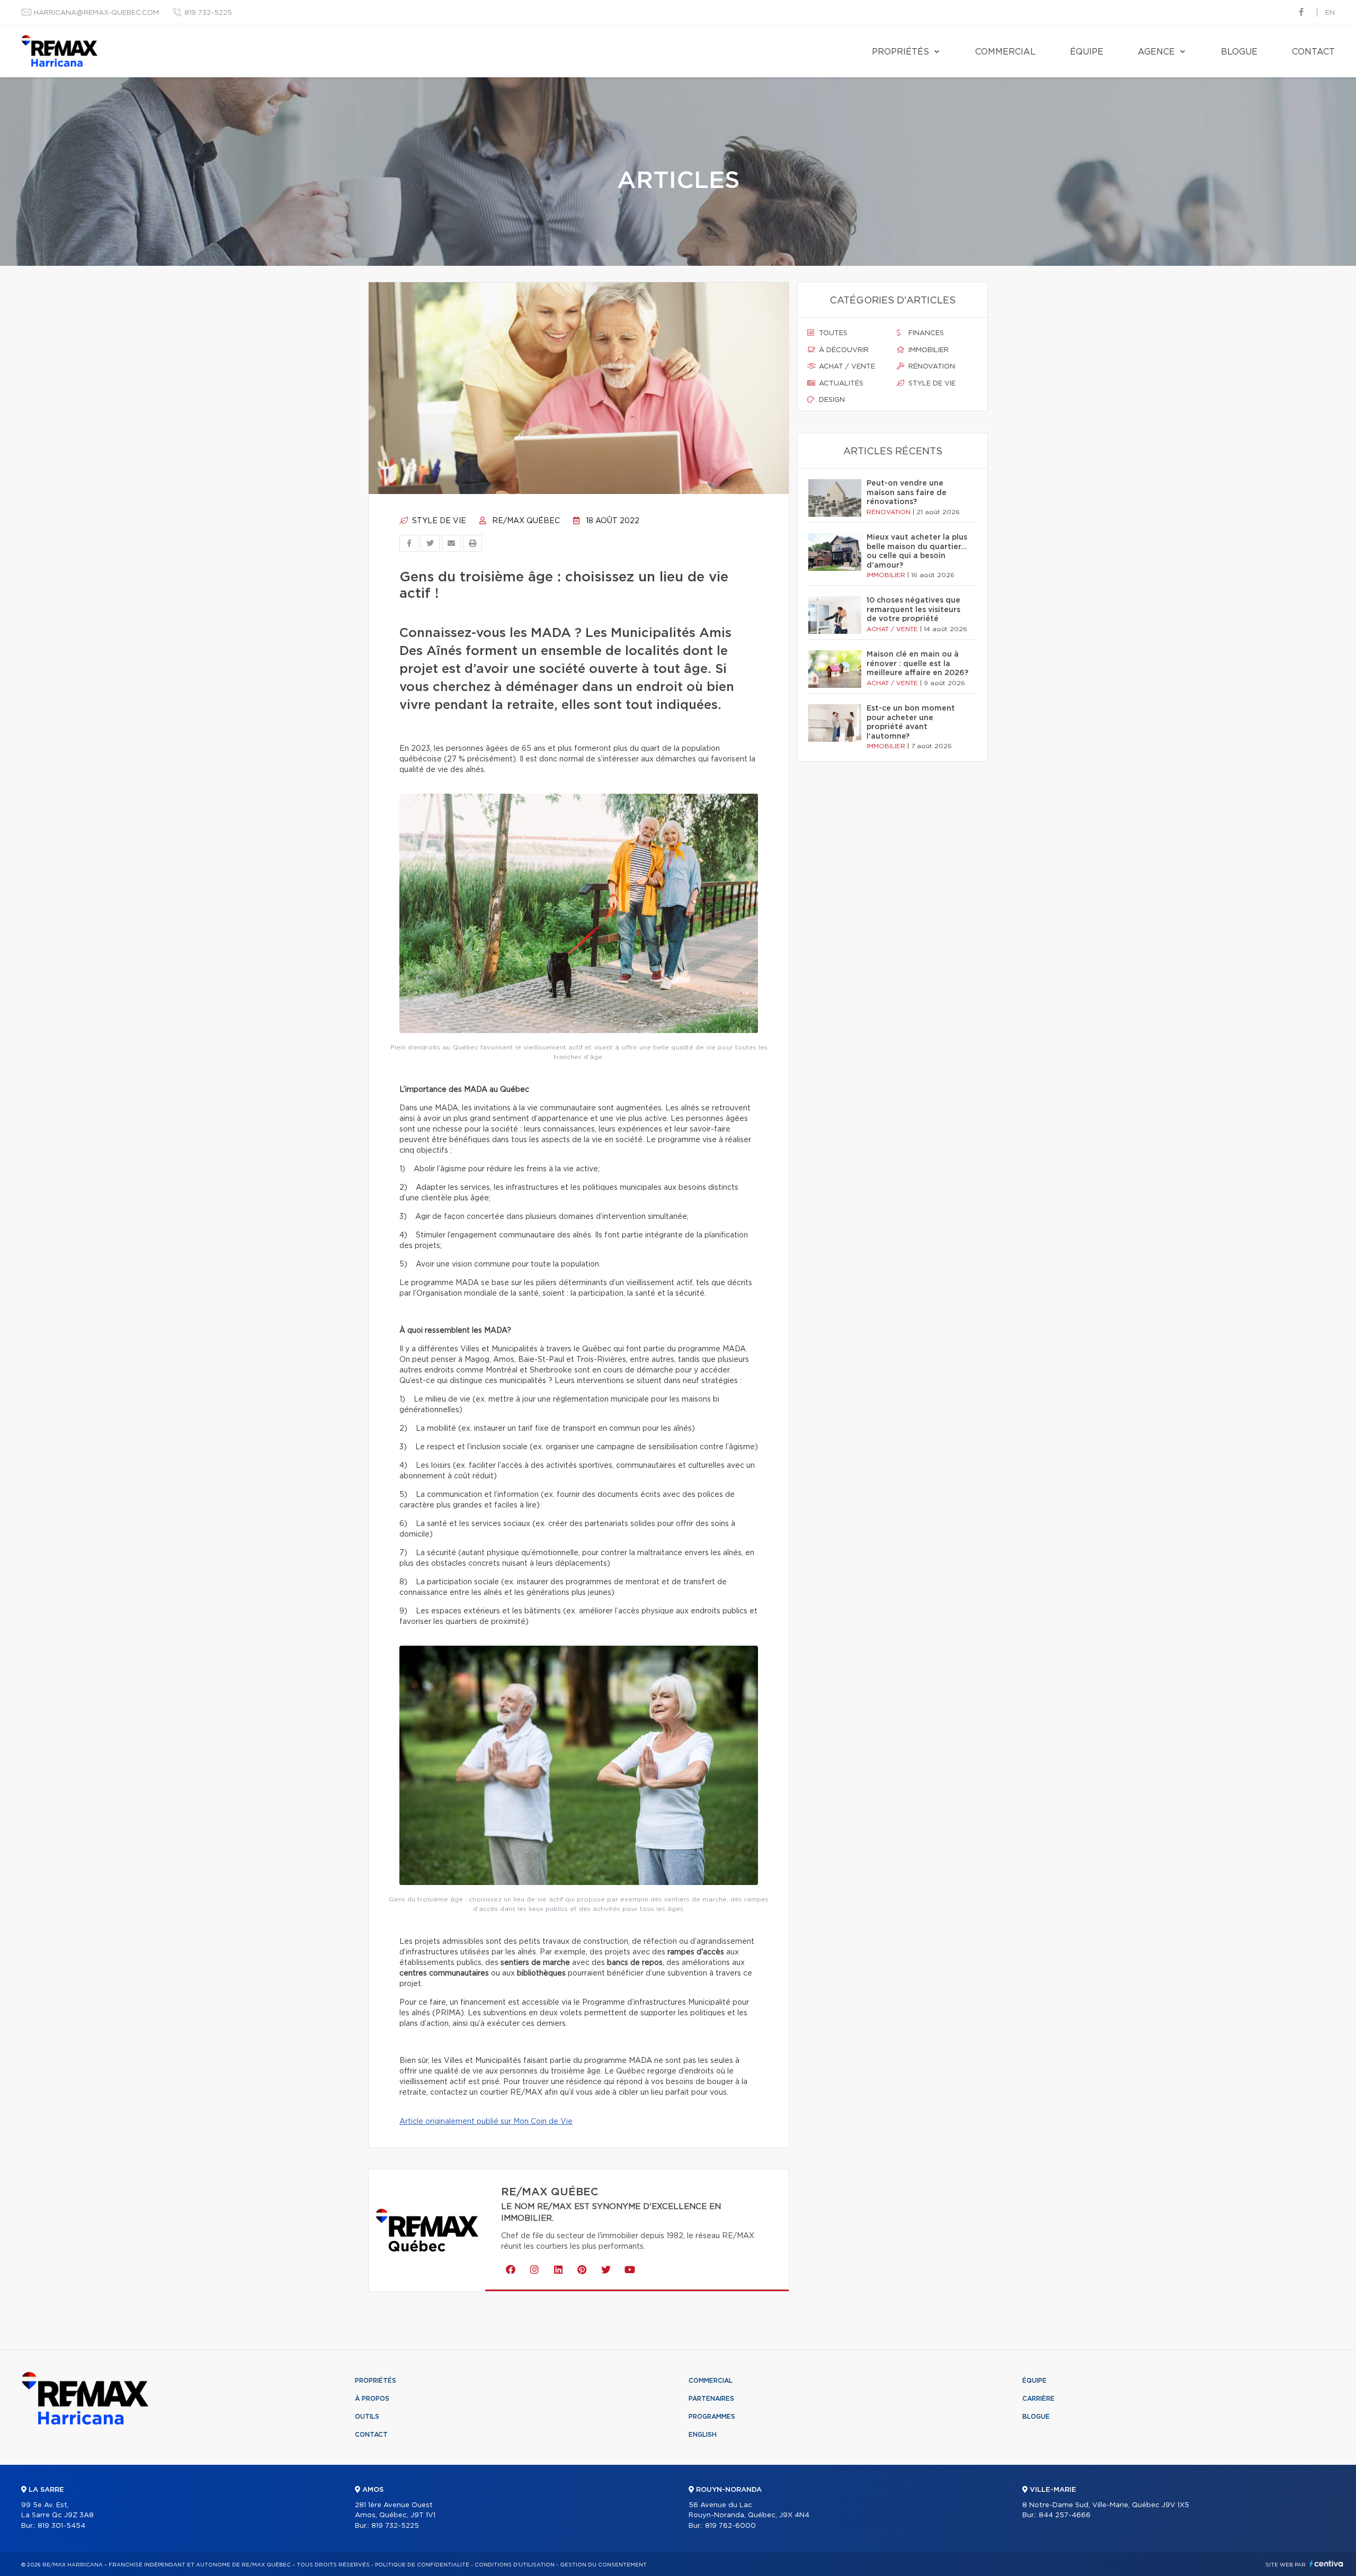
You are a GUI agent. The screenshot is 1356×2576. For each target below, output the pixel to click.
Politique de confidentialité (422, 2565)
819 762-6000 (730, 2526)
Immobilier (927, 350)
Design (831, 400)
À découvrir (843, 350)
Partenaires (711, 2399)
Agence (1156, 52)
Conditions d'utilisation (515, 2565)
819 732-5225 (208, 13)
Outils (367, 2417)
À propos (372, 2399)
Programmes (712, 2417)
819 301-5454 (61, 2526)
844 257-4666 (1065, 2515)
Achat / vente (846, 367)
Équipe (1087, 52)
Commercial (1005, 52)
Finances (925, 333)
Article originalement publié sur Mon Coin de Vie (486, 2122)
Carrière (1038, 2399)
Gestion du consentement (603, 2565)
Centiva (1326, 2564)
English (703, 2435)
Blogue (1239, 52)
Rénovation (931, 367)
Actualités (840, 384)
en (1330, 13)
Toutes (832, 333)
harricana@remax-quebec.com (96, 13)
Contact (1313, 52)
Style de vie (438, 521)
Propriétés (900, 52)
